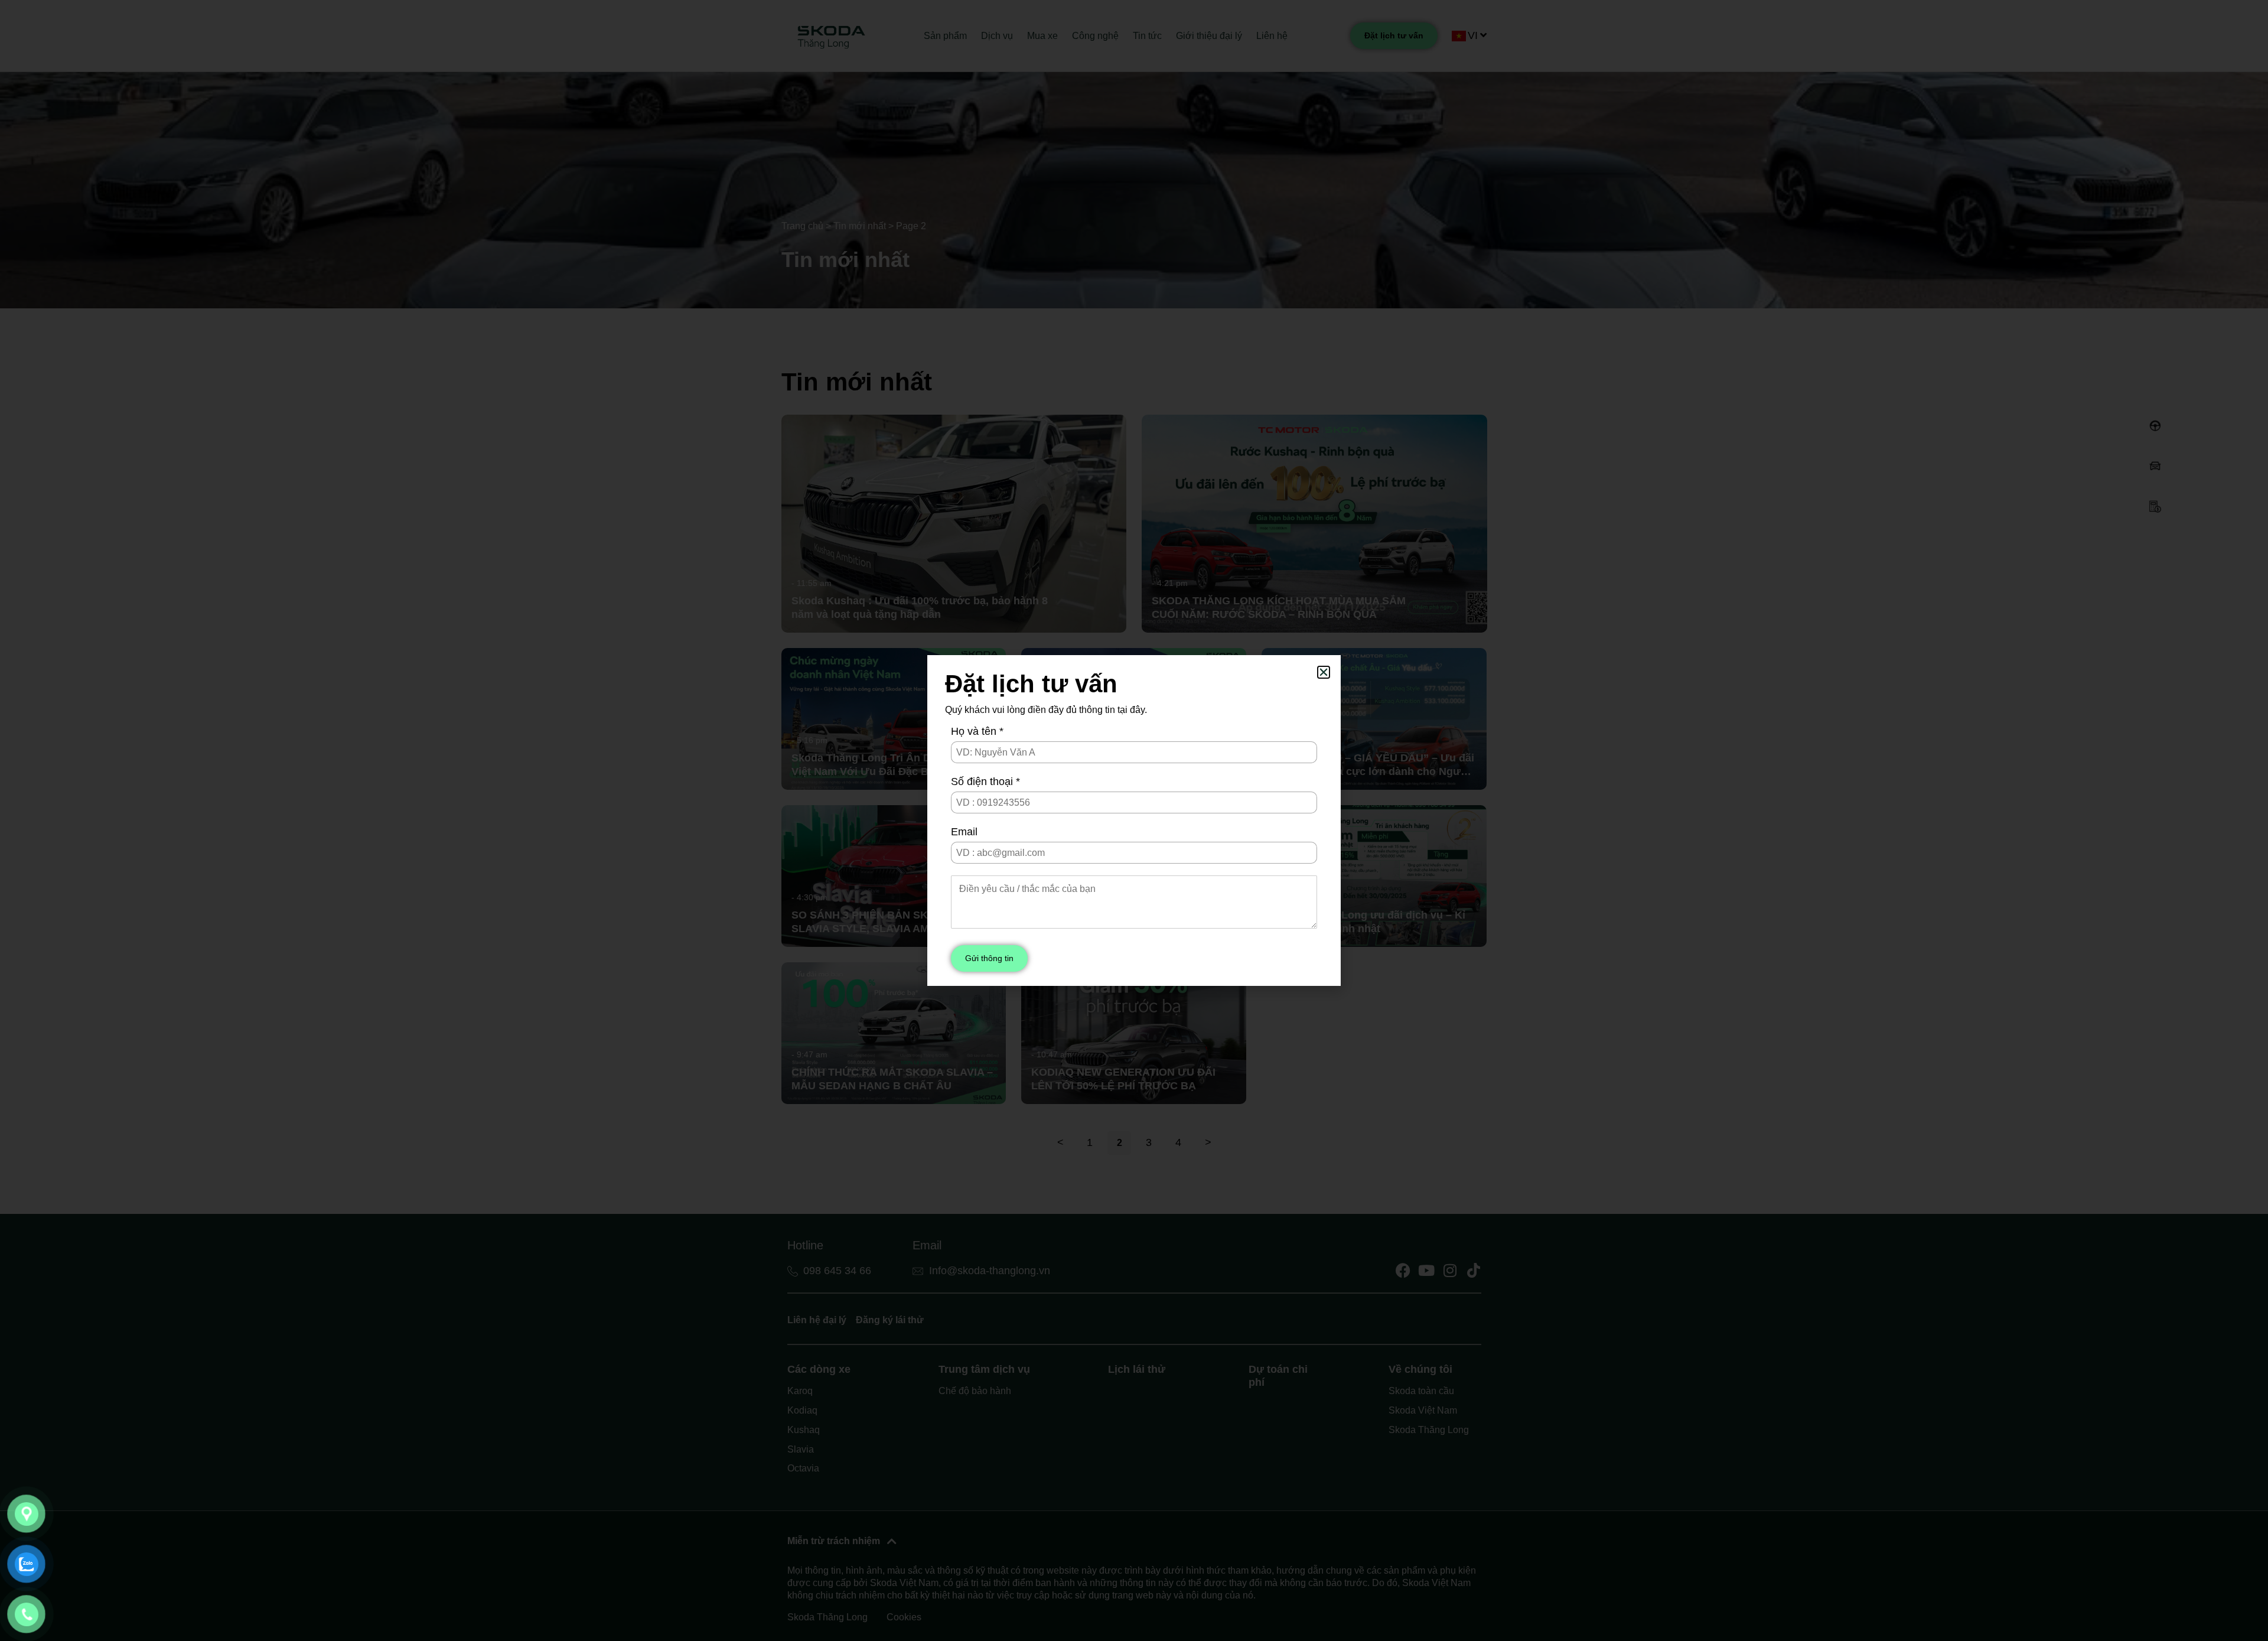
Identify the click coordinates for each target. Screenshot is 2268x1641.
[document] (1134, 820)
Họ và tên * (977, 731)
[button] (1324, 672)
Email (964, 832)
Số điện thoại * (985, 782)
